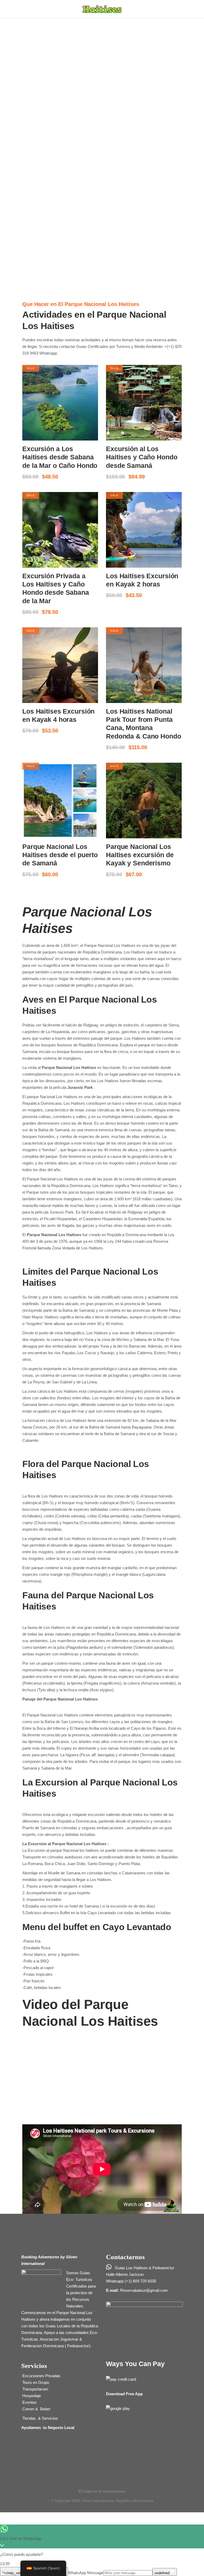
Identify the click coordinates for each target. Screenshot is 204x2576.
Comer (28, 2409)
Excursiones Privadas (41, 2376)
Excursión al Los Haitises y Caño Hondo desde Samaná (142, 457)
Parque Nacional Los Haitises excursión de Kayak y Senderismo (140, 855)
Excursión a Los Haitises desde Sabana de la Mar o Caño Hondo (60, 457)
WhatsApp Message (86, 2573)
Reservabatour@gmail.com (144, 2290)
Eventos (29, 2402)
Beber (45, 2409)
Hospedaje (31, 2396)
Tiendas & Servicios (40, 2418)
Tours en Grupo (35, 2382)
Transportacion (35, 2389)
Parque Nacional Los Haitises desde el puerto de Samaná (60, 855)
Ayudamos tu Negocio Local (48, 2428)
